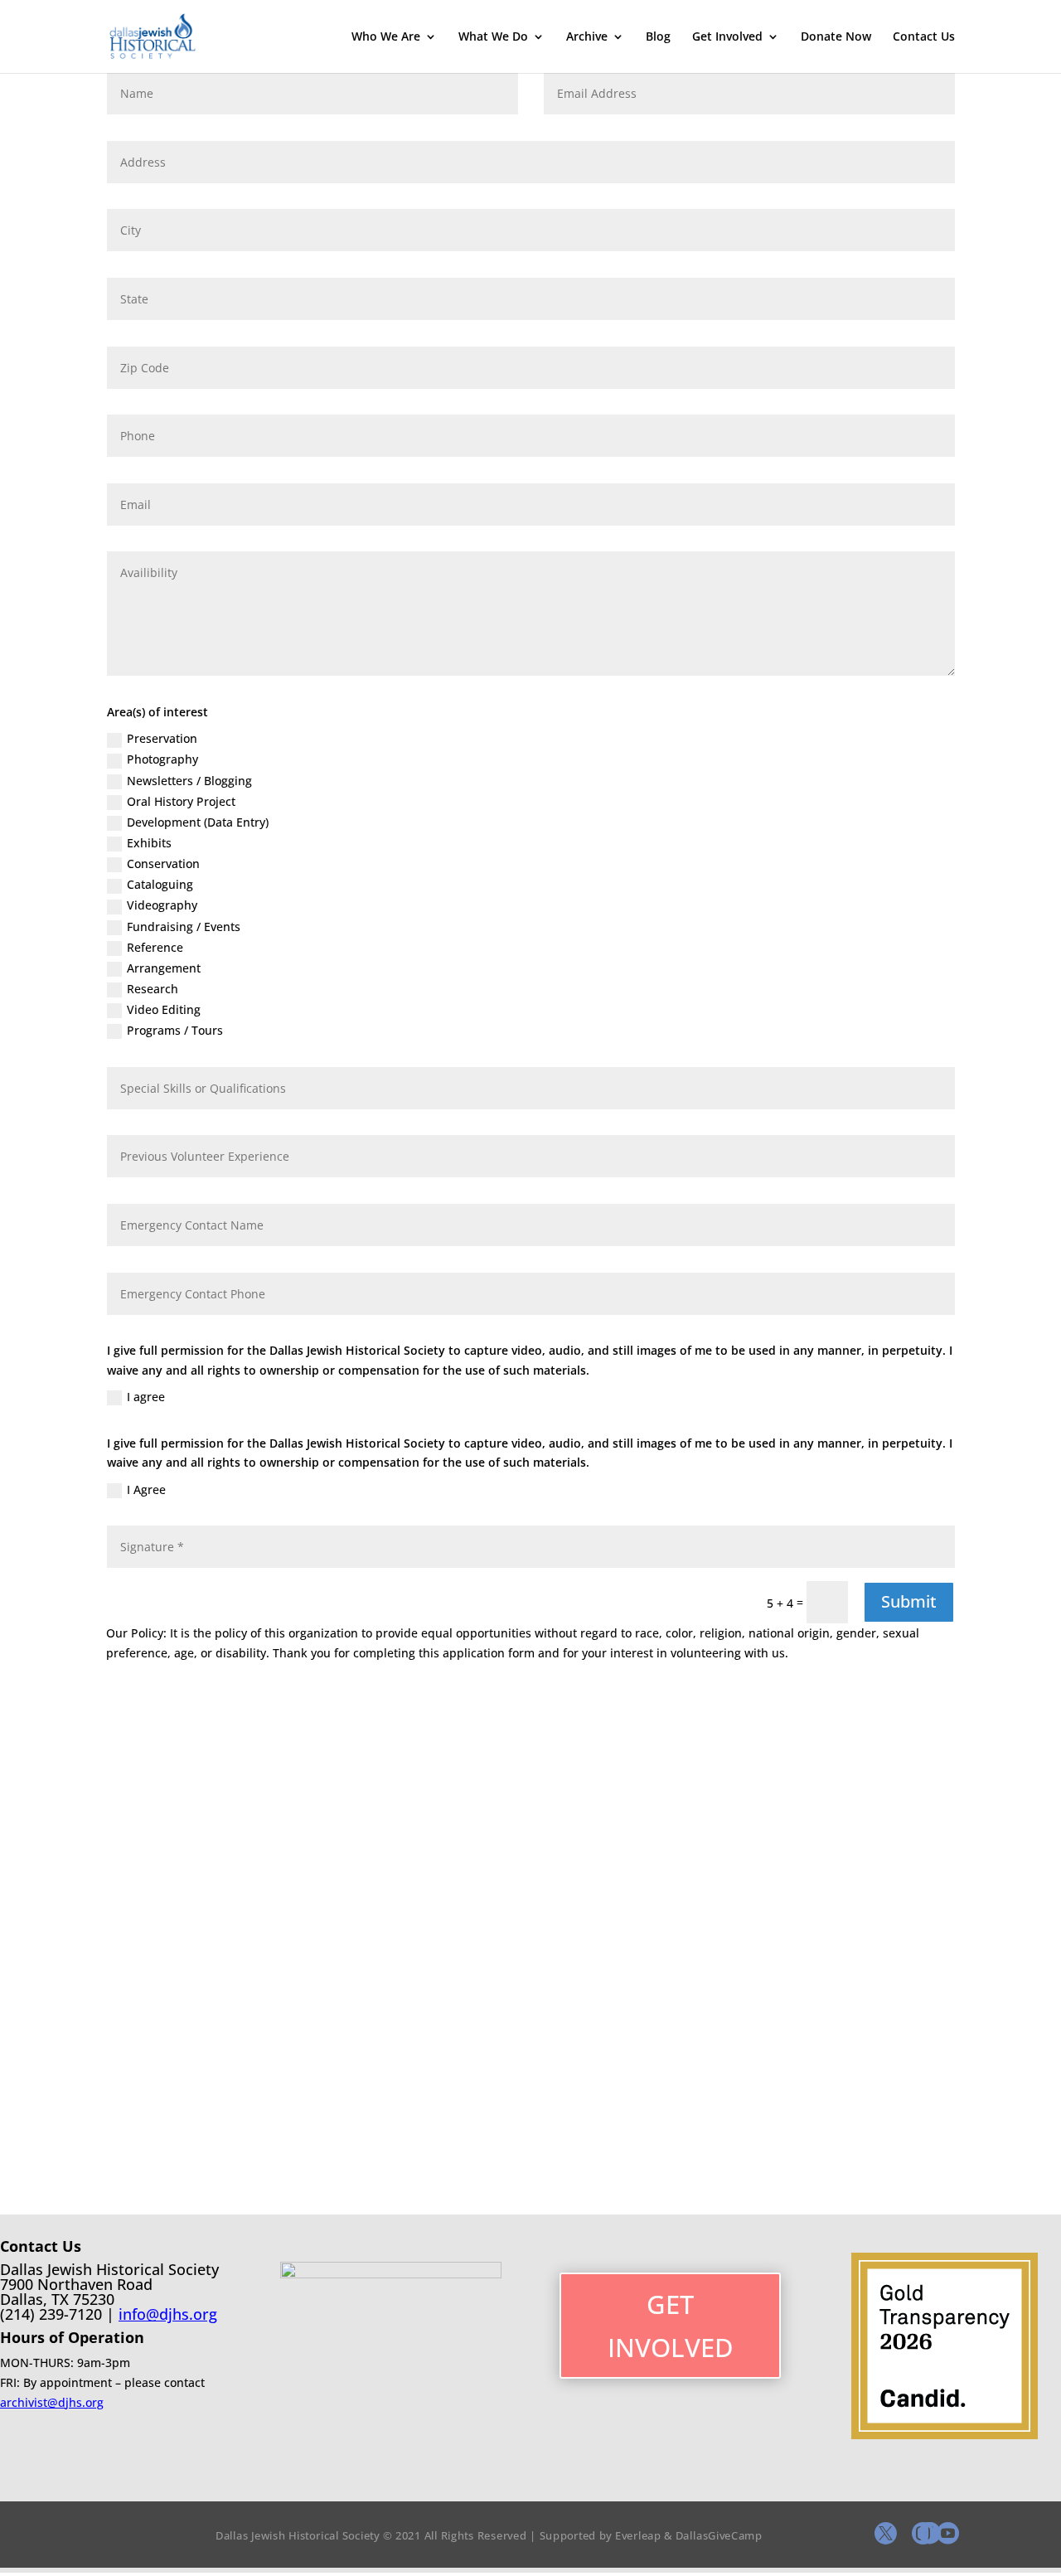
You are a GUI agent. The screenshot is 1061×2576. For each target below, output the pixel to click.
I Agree (146, 1489)
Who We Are (386, 37)
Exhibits (149, 843)
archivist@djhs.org (52, 2402)
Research (153, 989)
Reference (155, 947)
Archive (587, 37)
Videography (162, 905)
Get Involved (727, 37)
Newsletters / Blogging (189, 781)
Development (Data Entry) (198, 822)
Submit (909, 1601)
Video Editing (164, 1009)
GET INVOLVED (671, 2326)
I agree (146, 1397)
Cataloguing (160, 884)
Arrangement (164, 968)
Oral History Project (181, 801)
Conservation (163, 864)
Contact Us (924, 37)
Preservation (162, 738)
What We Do (493, 37)
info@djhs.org (168, 2314)
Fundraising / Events (184, 927)
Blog (658, 37)
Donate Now (836, 37)
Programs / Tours (175, 1030)
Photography (162, 759)
